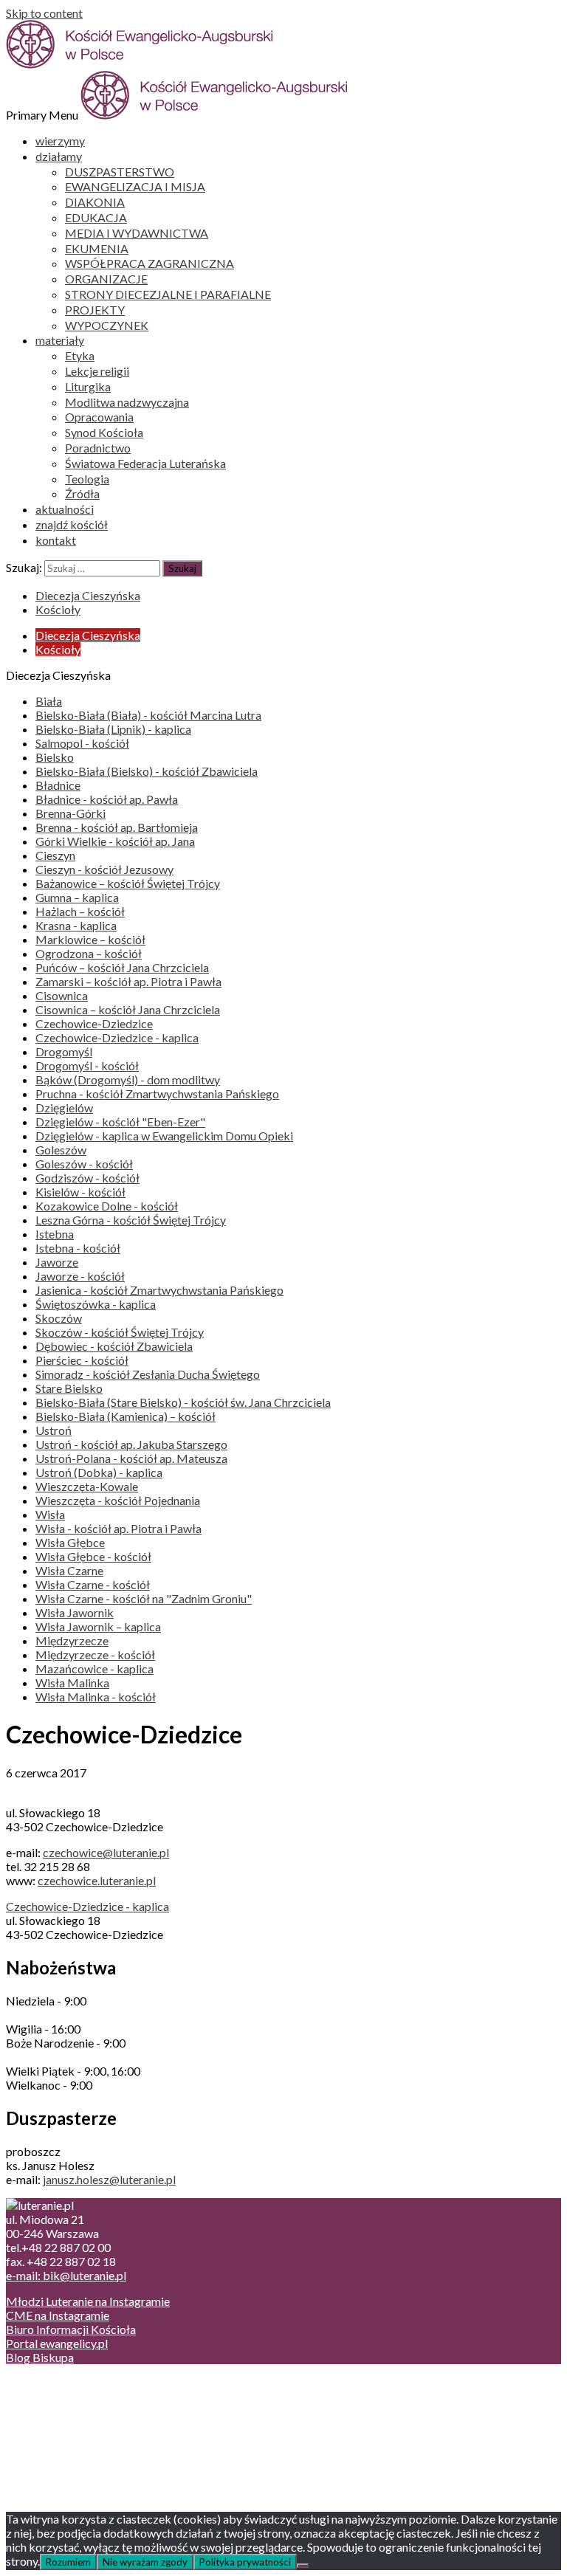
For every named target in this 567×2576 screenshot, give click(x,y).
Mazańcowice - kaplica (94, 1668)
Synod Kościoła (104, 432)
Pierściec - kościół (82, 1360)
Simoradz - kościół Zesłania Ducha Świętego (148, 1374)
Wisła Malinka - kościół (96, 1697)
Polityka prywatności (245, 2562)
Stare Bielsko (69, 1388)
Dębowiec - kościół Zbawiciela (114, 1346)
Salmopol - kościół (82, 743)
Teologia (87, 479)
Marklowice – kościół (90, 939)
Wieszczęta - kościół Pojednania (118, 1500)
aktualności (65, 509)
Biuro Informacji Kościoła (71, 2329)
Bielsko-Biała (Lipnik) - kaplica (113, 729)
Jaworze (57, 1262)
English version (73, 2411)
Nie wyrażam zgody (145, 2562)
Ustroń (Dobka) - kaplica (99, 1472)
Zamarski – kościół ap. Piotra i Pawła (128, 981)
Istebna (55, 1234)
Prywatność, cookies (87, 2397)
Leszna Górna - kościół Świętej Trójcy (131, 1220)
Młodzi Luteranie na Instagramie (88, 2301)
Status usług (66, 2425)
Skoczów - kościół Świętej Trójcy (120, 1332)
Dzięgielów (64, 1108)
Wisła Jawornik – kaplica (98, 1626)
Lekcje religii (97, 371)
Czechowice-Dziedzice (94, 1023)
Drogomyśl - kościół (87, 1065)
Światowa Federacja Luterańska (145, 463)
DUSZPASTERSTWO (120, 172)
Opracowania (99, 417)
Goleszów (61, 1150)
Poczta (54, 2383)
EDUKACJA (96, 217)
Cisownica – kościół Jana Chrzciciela (128, 1009)
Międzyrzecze (72, 1640)
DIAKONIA (95, 202)
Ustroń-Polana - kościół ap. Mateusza (131, 1458)
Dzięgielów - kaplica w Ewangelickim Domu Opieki (164, 1136)
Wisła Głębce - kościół (93, 1556)
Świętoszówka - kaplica (96, 1304)
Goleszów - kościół (84, 1164)
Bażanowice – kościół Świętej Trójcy (128, 883)
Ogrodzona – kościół (89, 953)
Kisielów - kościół (80, 1192)
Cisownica (62, 995)
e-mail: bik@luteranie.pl (66, 2275)
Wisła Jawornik (75, 1612)
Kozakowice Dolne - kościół (107, 1206)
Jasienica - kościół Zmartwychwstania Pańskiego (159, 1290)
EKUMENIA (97, 248)
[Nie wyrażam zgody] (303, 2566)
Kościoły (58, 609)
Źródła (82, 493)
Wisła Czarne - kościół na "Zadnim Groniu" (144, 1598)
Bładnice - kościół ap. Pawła (107, 799)
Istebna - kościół (78, 1248)
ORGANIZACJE (106, 279)
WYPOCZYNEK (107, 325)
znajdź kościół (72, 524)
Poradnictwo (98, 448)
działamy (59, 156)
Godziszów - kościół (87, 1178)
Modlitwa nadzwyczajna (127, 402)
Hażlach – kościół (80, 911)
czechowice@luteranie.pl (106, 1852)
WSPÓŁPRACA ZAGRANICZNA (150, 263)
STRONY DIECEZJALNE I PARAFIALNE (168, 294)
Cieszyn (55, 855)
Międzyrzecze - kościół (95, 1654)
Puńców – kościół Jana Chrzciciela (122, 967)
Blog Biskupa (40, 2357)
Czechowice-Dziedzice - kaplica (117, 1037)
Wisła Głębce (70, 1542)
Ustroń (54, 1430)
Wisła (50, 1514)
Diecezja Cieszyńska (88, 595)
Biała (49, 701)
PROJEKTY (95, 310)
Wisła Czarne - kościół (93, 1584)
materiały (60, 340)
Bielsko (55, 757)
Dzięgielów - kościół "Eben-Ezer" (120, 1122)
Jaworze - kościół (80, 1276)
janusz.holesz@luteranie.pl (109, 2179)
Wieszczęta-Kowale (87, 1486)
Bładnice (58, 785)
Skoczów (59, 1318)
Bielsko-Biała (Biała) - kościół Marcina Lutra (148, 715)
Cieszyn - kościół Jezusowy (104, 869)
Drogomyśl (64, 1051)
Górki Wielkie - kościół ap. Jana (115, 841)
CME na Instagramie (58, 2315)
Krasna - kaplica (76, 925)
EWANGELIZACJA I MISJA (135, 186)
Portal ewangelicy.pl (57, 2343)
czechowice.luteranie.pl (97, 1880)
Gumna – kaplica (77, 897)
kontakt (56, 540)
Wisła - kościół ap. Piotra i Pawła (118, 1528)
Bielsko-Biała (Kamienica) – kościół (126, 1416)
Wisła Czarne (69, 1570)
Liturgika (88, 386)
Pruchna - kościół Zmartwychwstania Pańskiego (157, 1094)
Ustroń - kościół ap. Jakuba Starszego (131, 1444)
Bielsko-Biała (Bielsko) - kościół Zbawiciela (147, 771)
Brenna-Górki (71, 813)
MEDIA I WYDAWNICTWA (137, 233)
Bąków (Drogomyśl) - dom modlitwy (128, 1079)
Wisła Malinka (72, 1683)
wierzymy (60, 141)
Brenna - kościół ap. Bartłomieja (117, 827)
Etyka (80, 355)
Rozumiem (68, 2562)
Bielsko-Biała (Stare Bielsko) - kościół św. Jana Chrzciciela (183, 1402)
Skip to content (44, 13)
